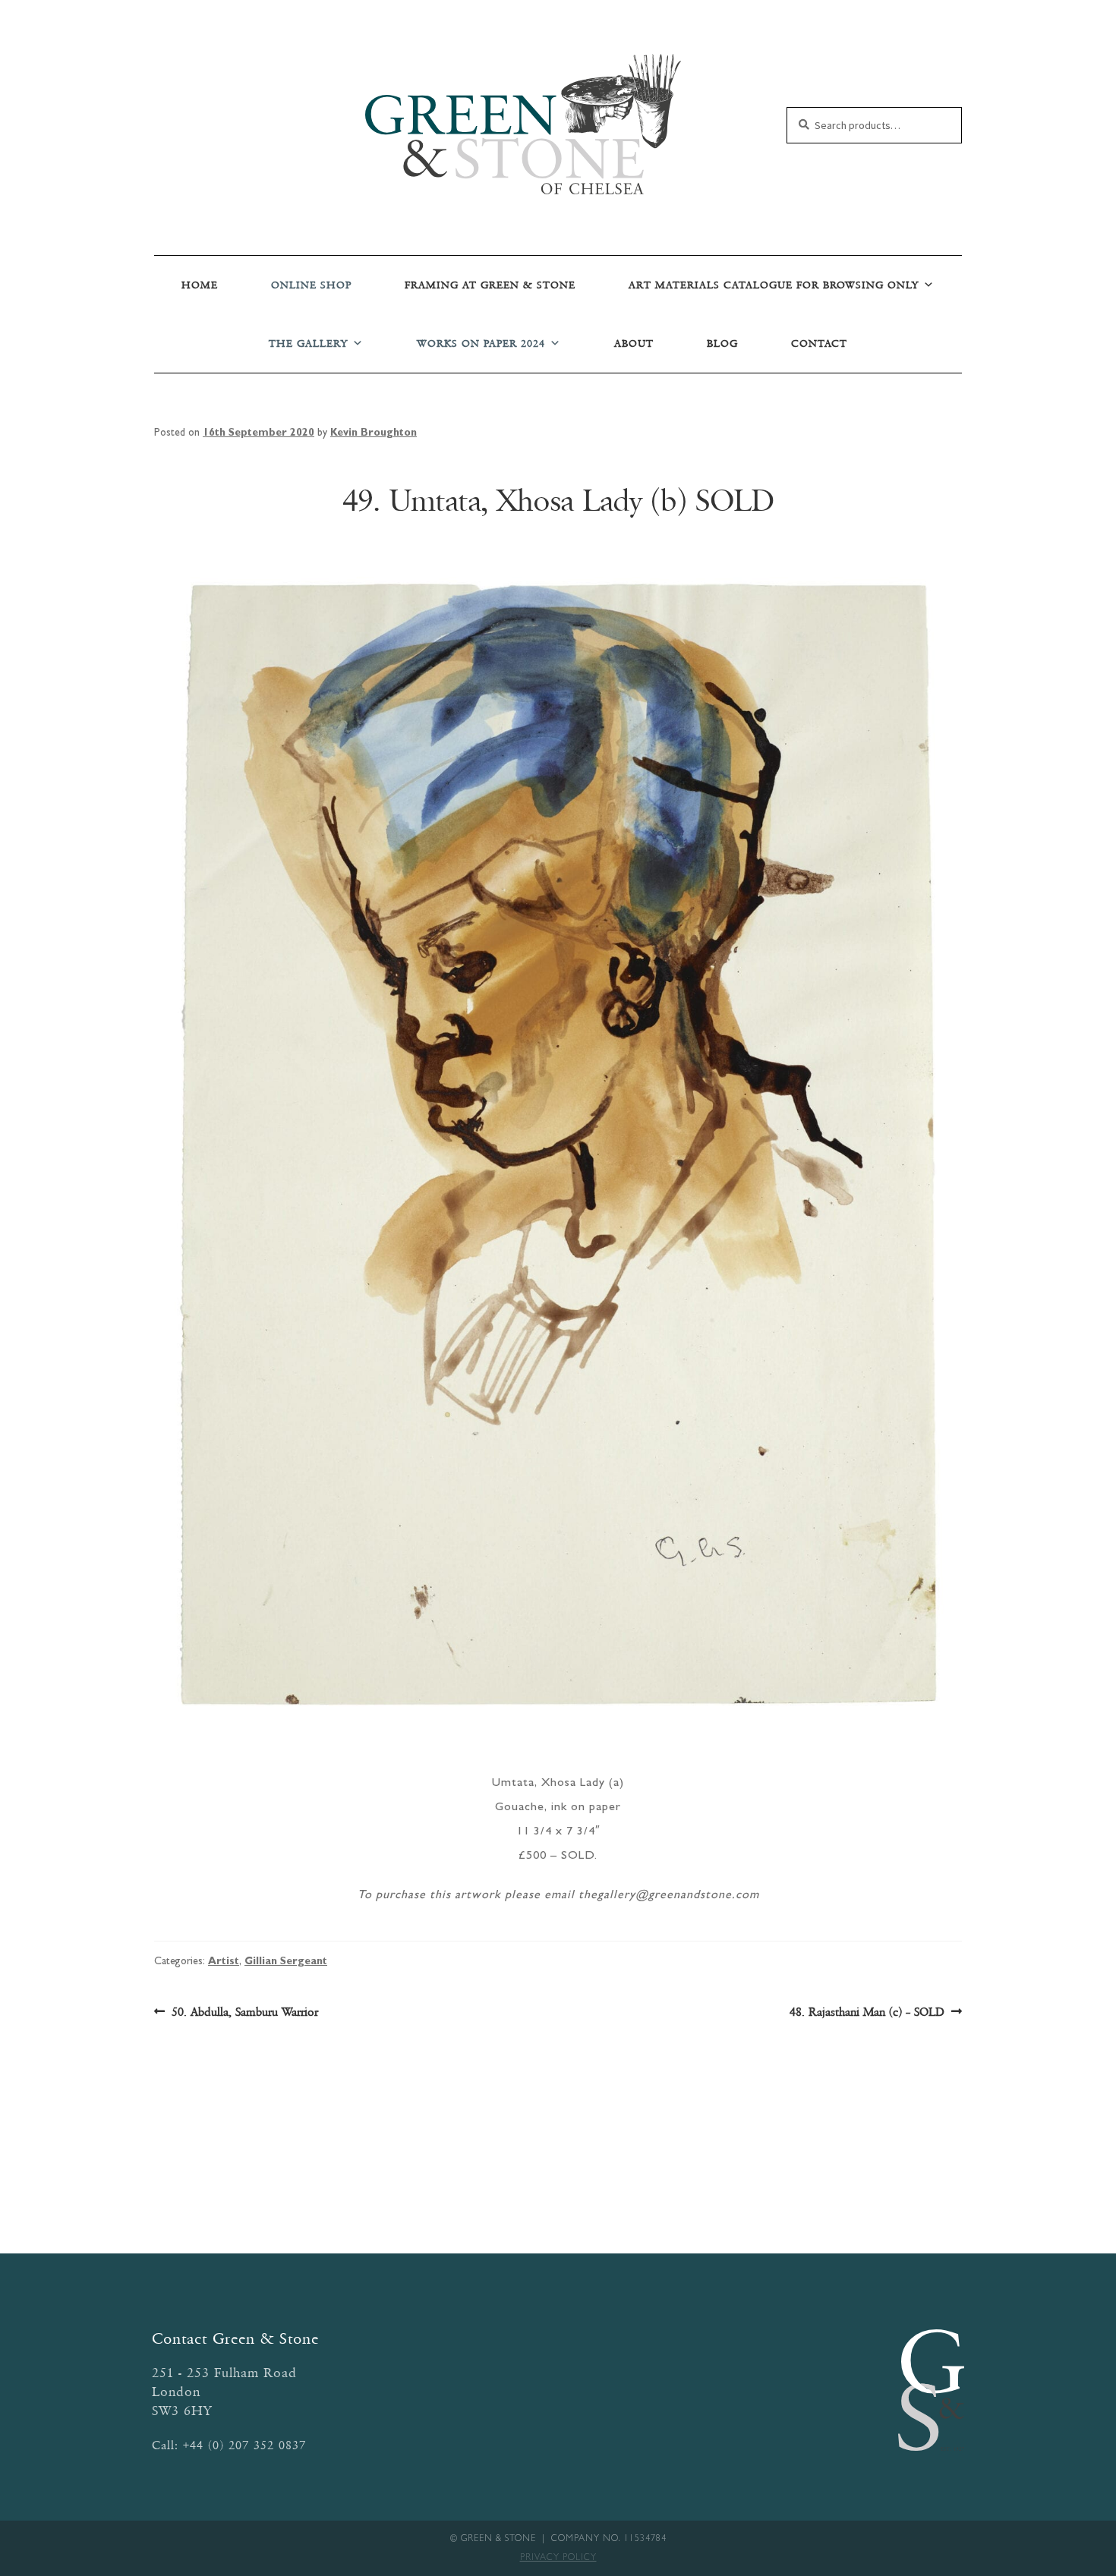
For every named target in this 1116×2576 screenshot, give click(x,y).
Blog (722, 343)
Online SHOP (311, 285)
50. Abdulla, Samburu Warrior (244, 2013)
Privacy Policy (558, 2559)
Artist (224, 1962)
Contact (819, 343)
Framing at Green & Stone (490, 285)
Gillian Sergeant (286, 1962)
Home (200, 285)
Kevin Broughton (374, 433)
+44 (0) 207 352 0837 (244, 2445)
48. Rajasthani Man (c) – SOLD (867, 2013)
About (634, 343)
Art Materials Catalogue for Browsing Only (774, 285)
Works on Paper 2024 (481, 343)
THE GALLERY (308, 343)
